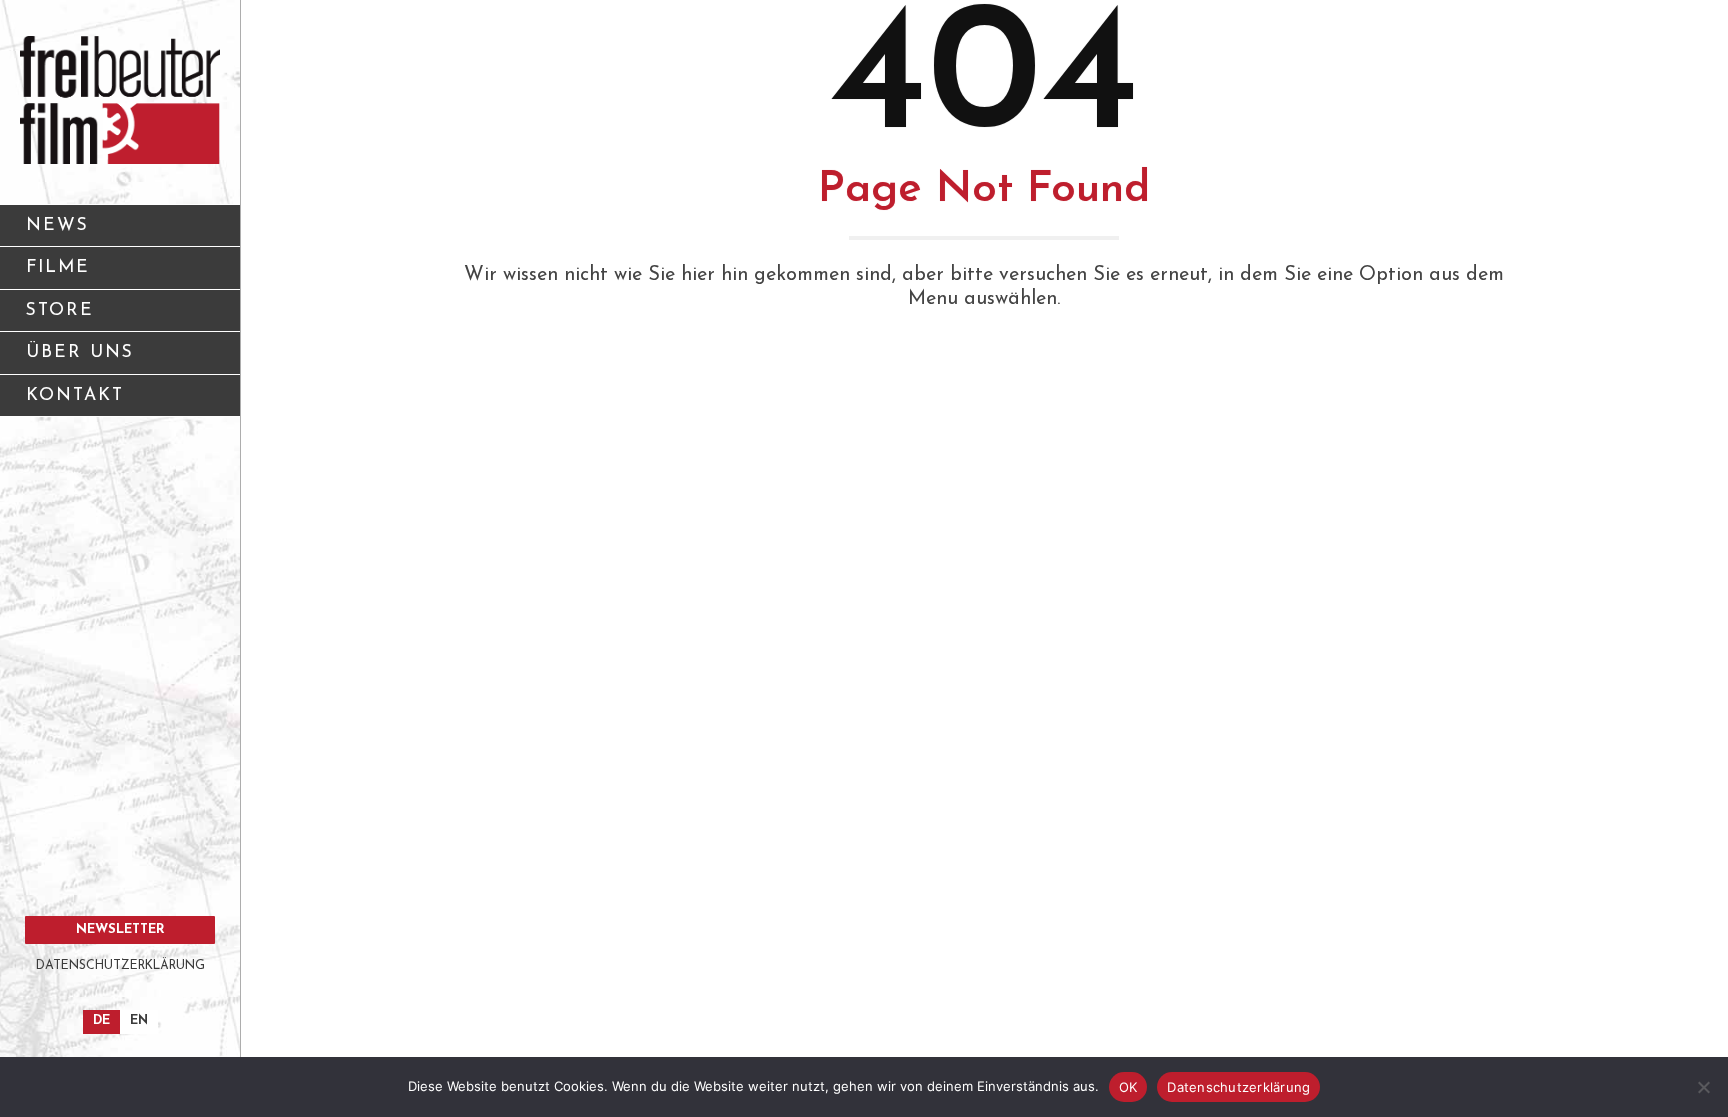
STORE (60, 310)
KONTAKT (75, 395)
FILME (58, 267)
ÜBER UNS (80, 352)
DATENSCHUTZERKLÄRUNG (120, 966)
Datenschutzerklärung (1238, 1087)
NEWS (57, 225)
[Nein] (1703, 1087)
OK (1128, 1087)
